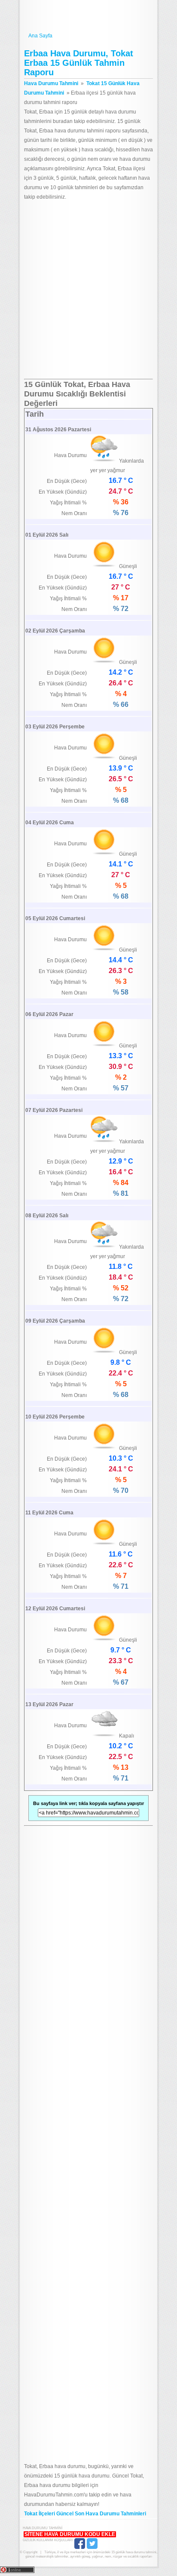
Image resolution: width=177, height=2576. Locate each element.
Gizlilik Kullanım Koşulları (48, 2540)
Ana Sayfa (40, 36)
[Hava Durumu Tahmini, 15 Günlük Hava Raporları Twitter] (92, 2548)
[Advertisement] (88, 290)
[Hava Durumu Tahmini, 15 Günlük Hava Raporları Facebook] (80, 2548)
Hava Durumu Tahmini (88, 16)
